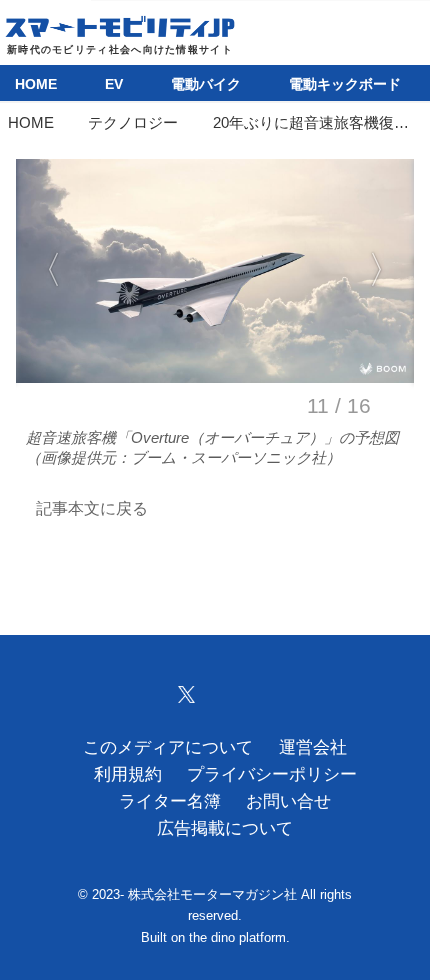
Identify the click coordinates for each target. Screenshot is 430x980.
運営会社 (313, 747)
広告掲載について (225, 828)
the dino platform (237, 937)
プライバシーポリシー (272, 774)
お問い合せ (288, 801)
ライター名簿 (170, 801)
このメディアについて (168, 747)
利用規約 (128, 774)
